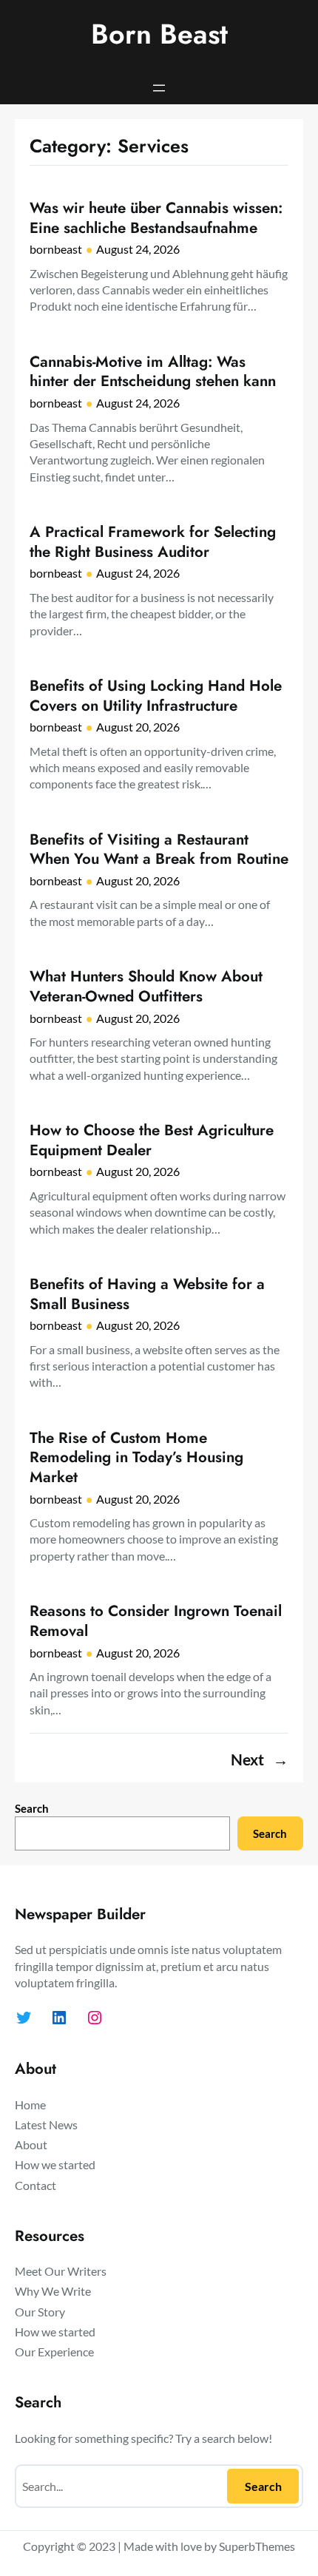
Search (32, 1808)
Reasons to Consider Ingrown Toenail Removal (156, 1621)
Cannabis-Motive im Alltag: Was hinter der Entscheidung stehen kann (153, 372)
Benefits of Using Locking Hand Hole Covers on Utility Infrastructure (156, 696)
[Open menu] (159, 88)
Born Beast (159, 34)
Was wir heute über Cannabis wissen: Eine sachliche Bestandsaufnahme (156, 218)
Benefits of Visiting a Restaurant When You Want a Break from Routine (159, 849)
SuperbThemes (257, 2546)
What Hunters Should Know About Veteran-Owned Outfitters (146, 986)
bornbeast (56, 249)
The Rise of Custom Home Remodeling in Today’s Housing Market (136, 1458)
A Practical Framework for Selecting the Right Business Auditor (153, 542)
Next (260, 1759)
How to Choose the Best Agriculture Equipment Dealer (152, 1140)
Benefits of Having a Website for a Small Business (147, 1294)
